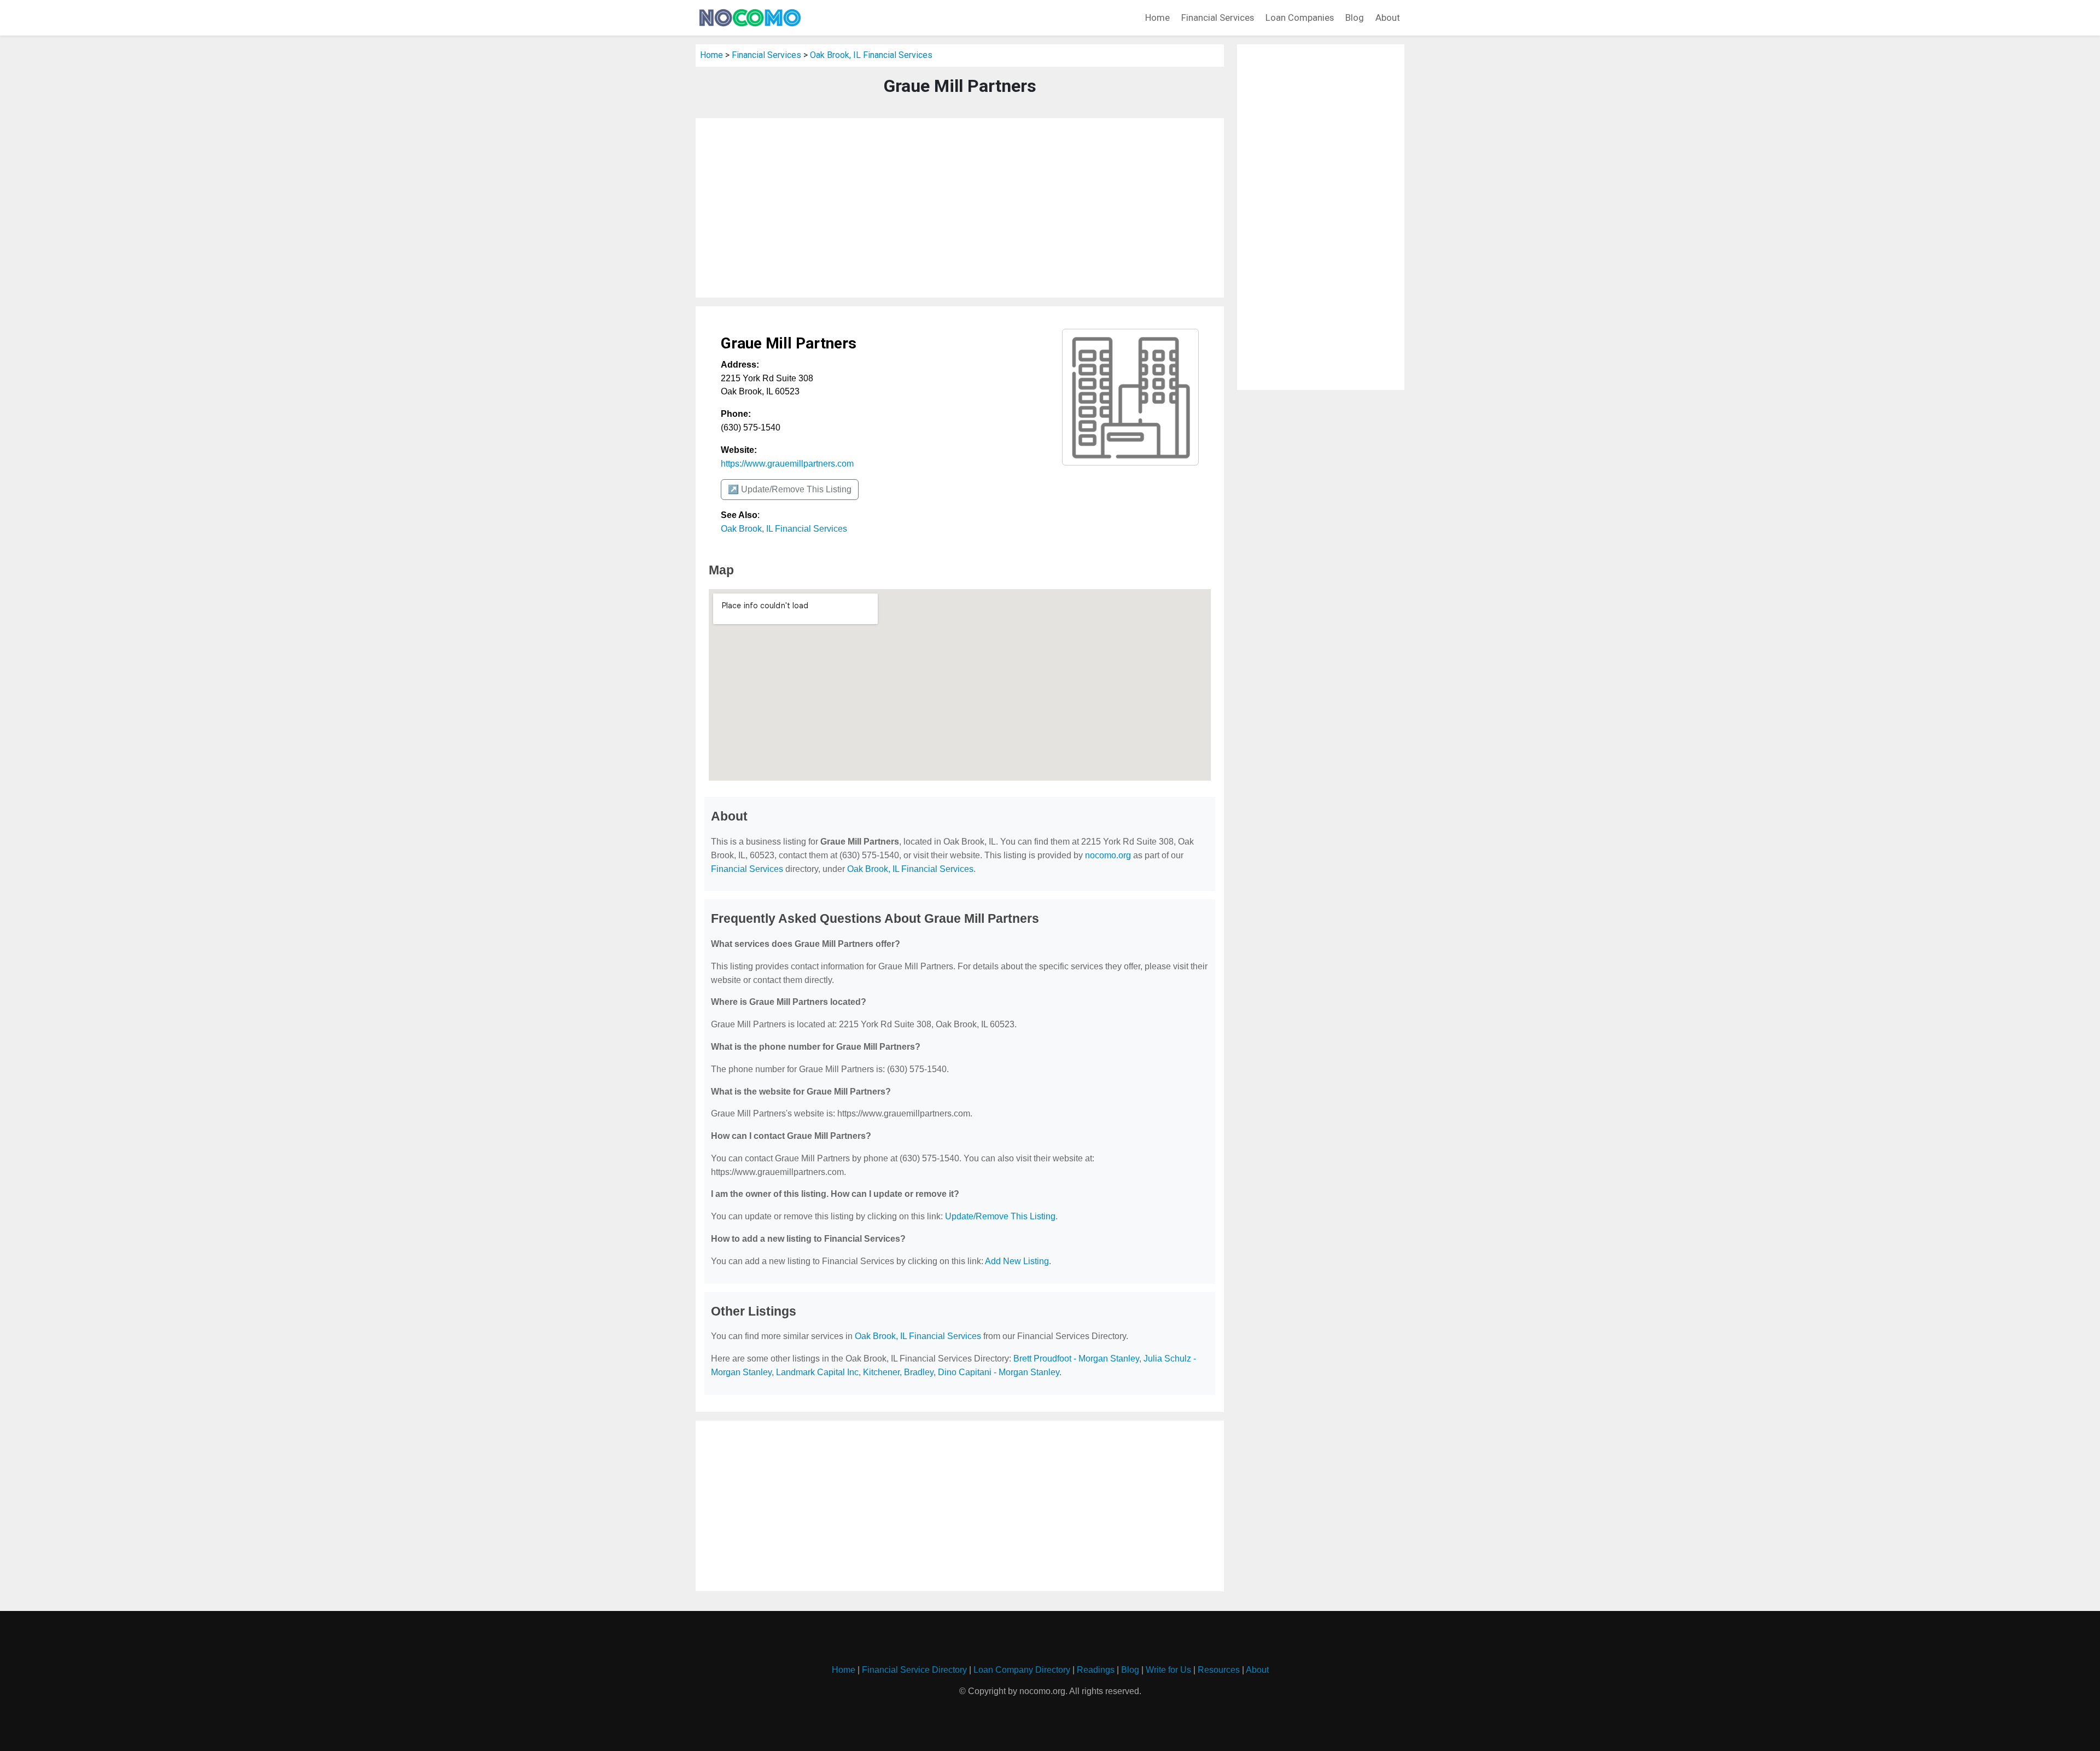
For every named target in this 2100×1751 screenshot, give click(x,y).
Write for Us (1168, 1670)
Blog (1355, 18)
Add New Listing (1017, 1261)
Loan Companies (1300, 18)
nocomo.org (1108, 855)
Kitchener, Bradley (898, 1372)
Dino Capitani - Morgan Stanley (999, 1372)
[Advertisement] (960, 208)
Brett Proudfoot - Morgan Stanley (1076, 1359)
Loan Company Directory (1022, 1670)
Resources (1219, 1670)
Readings (1096, 1670)
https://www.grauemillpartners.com (787, 464)
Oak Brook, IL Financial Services (871, 55)
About (1388, 18)
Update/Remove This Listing (1000, 1216)
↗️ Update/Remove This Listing (790, 489)
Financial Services (1218, 18)
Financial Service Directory (914, 1670)
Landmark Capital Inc (817, 1372)
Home (1157, 18)
